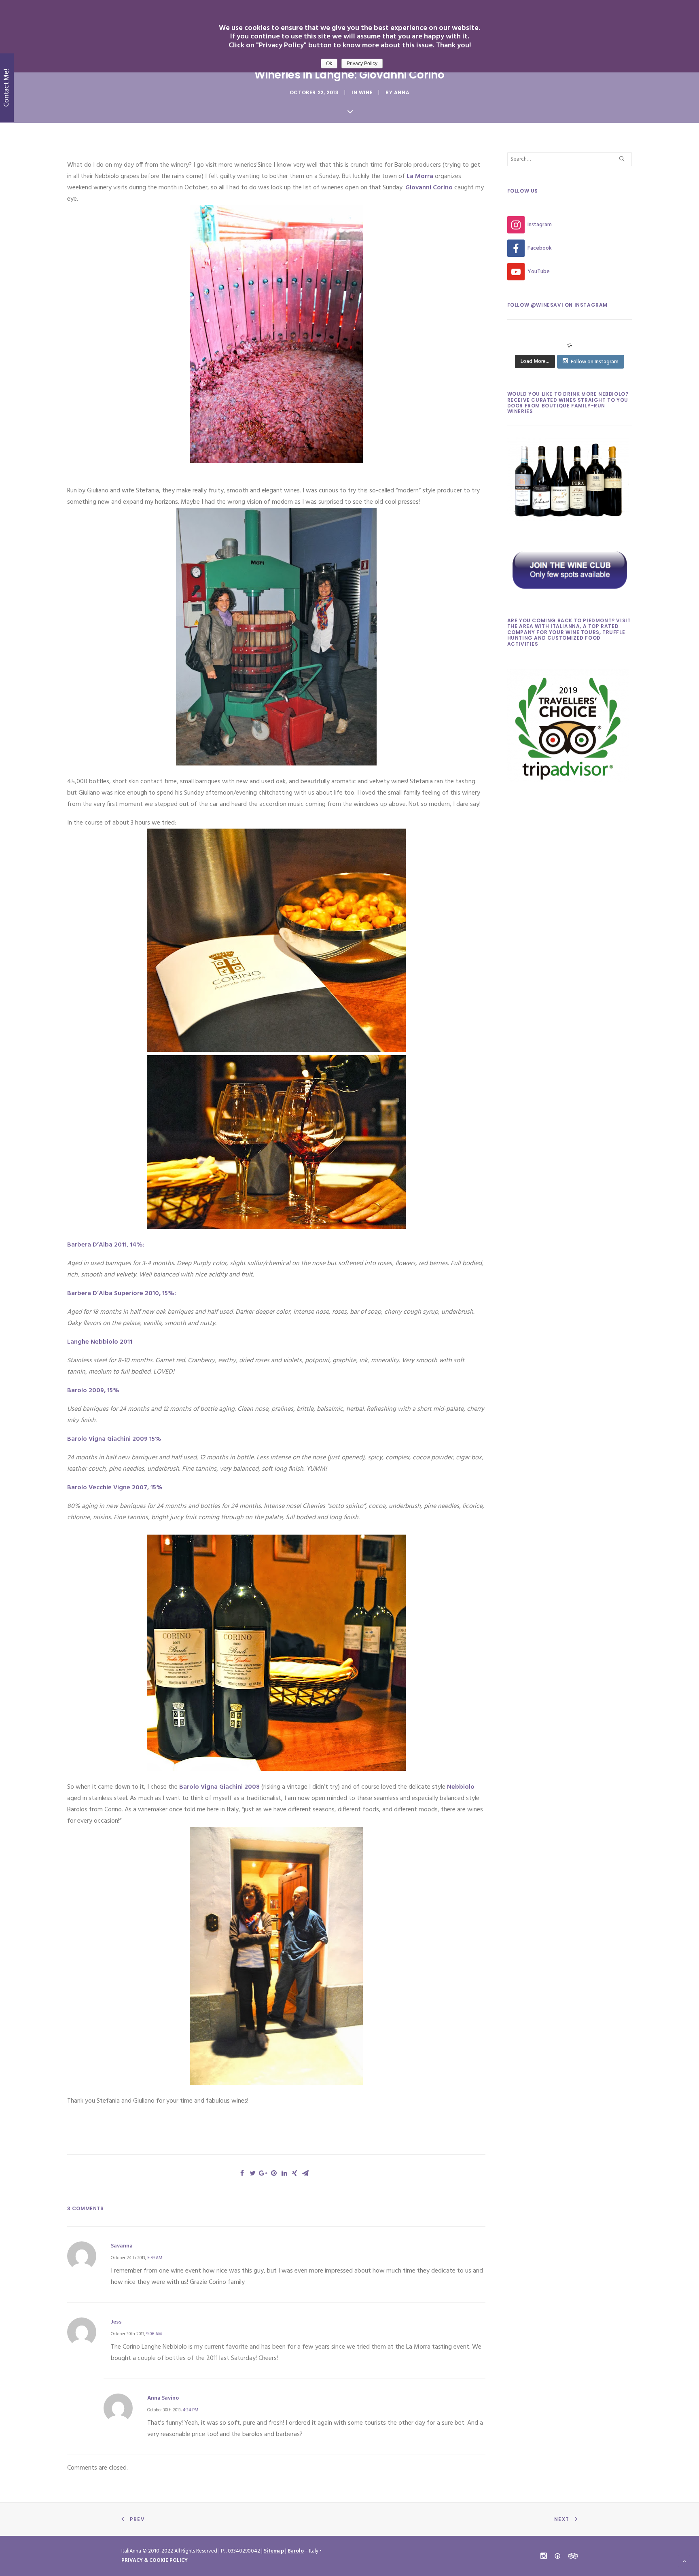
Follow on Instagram (595, 362)
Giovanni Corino (429, 188)
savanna (122, 2246)
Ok (329, 64)
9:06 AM (154, 2334)
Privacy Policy (362, 64)
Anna (402, 92)
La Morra (420, 176)
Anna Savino (163, 2398)
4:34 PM (191, 2410)
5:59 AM (155, 2258)
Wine (366, 92)
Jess (116, 2322)
